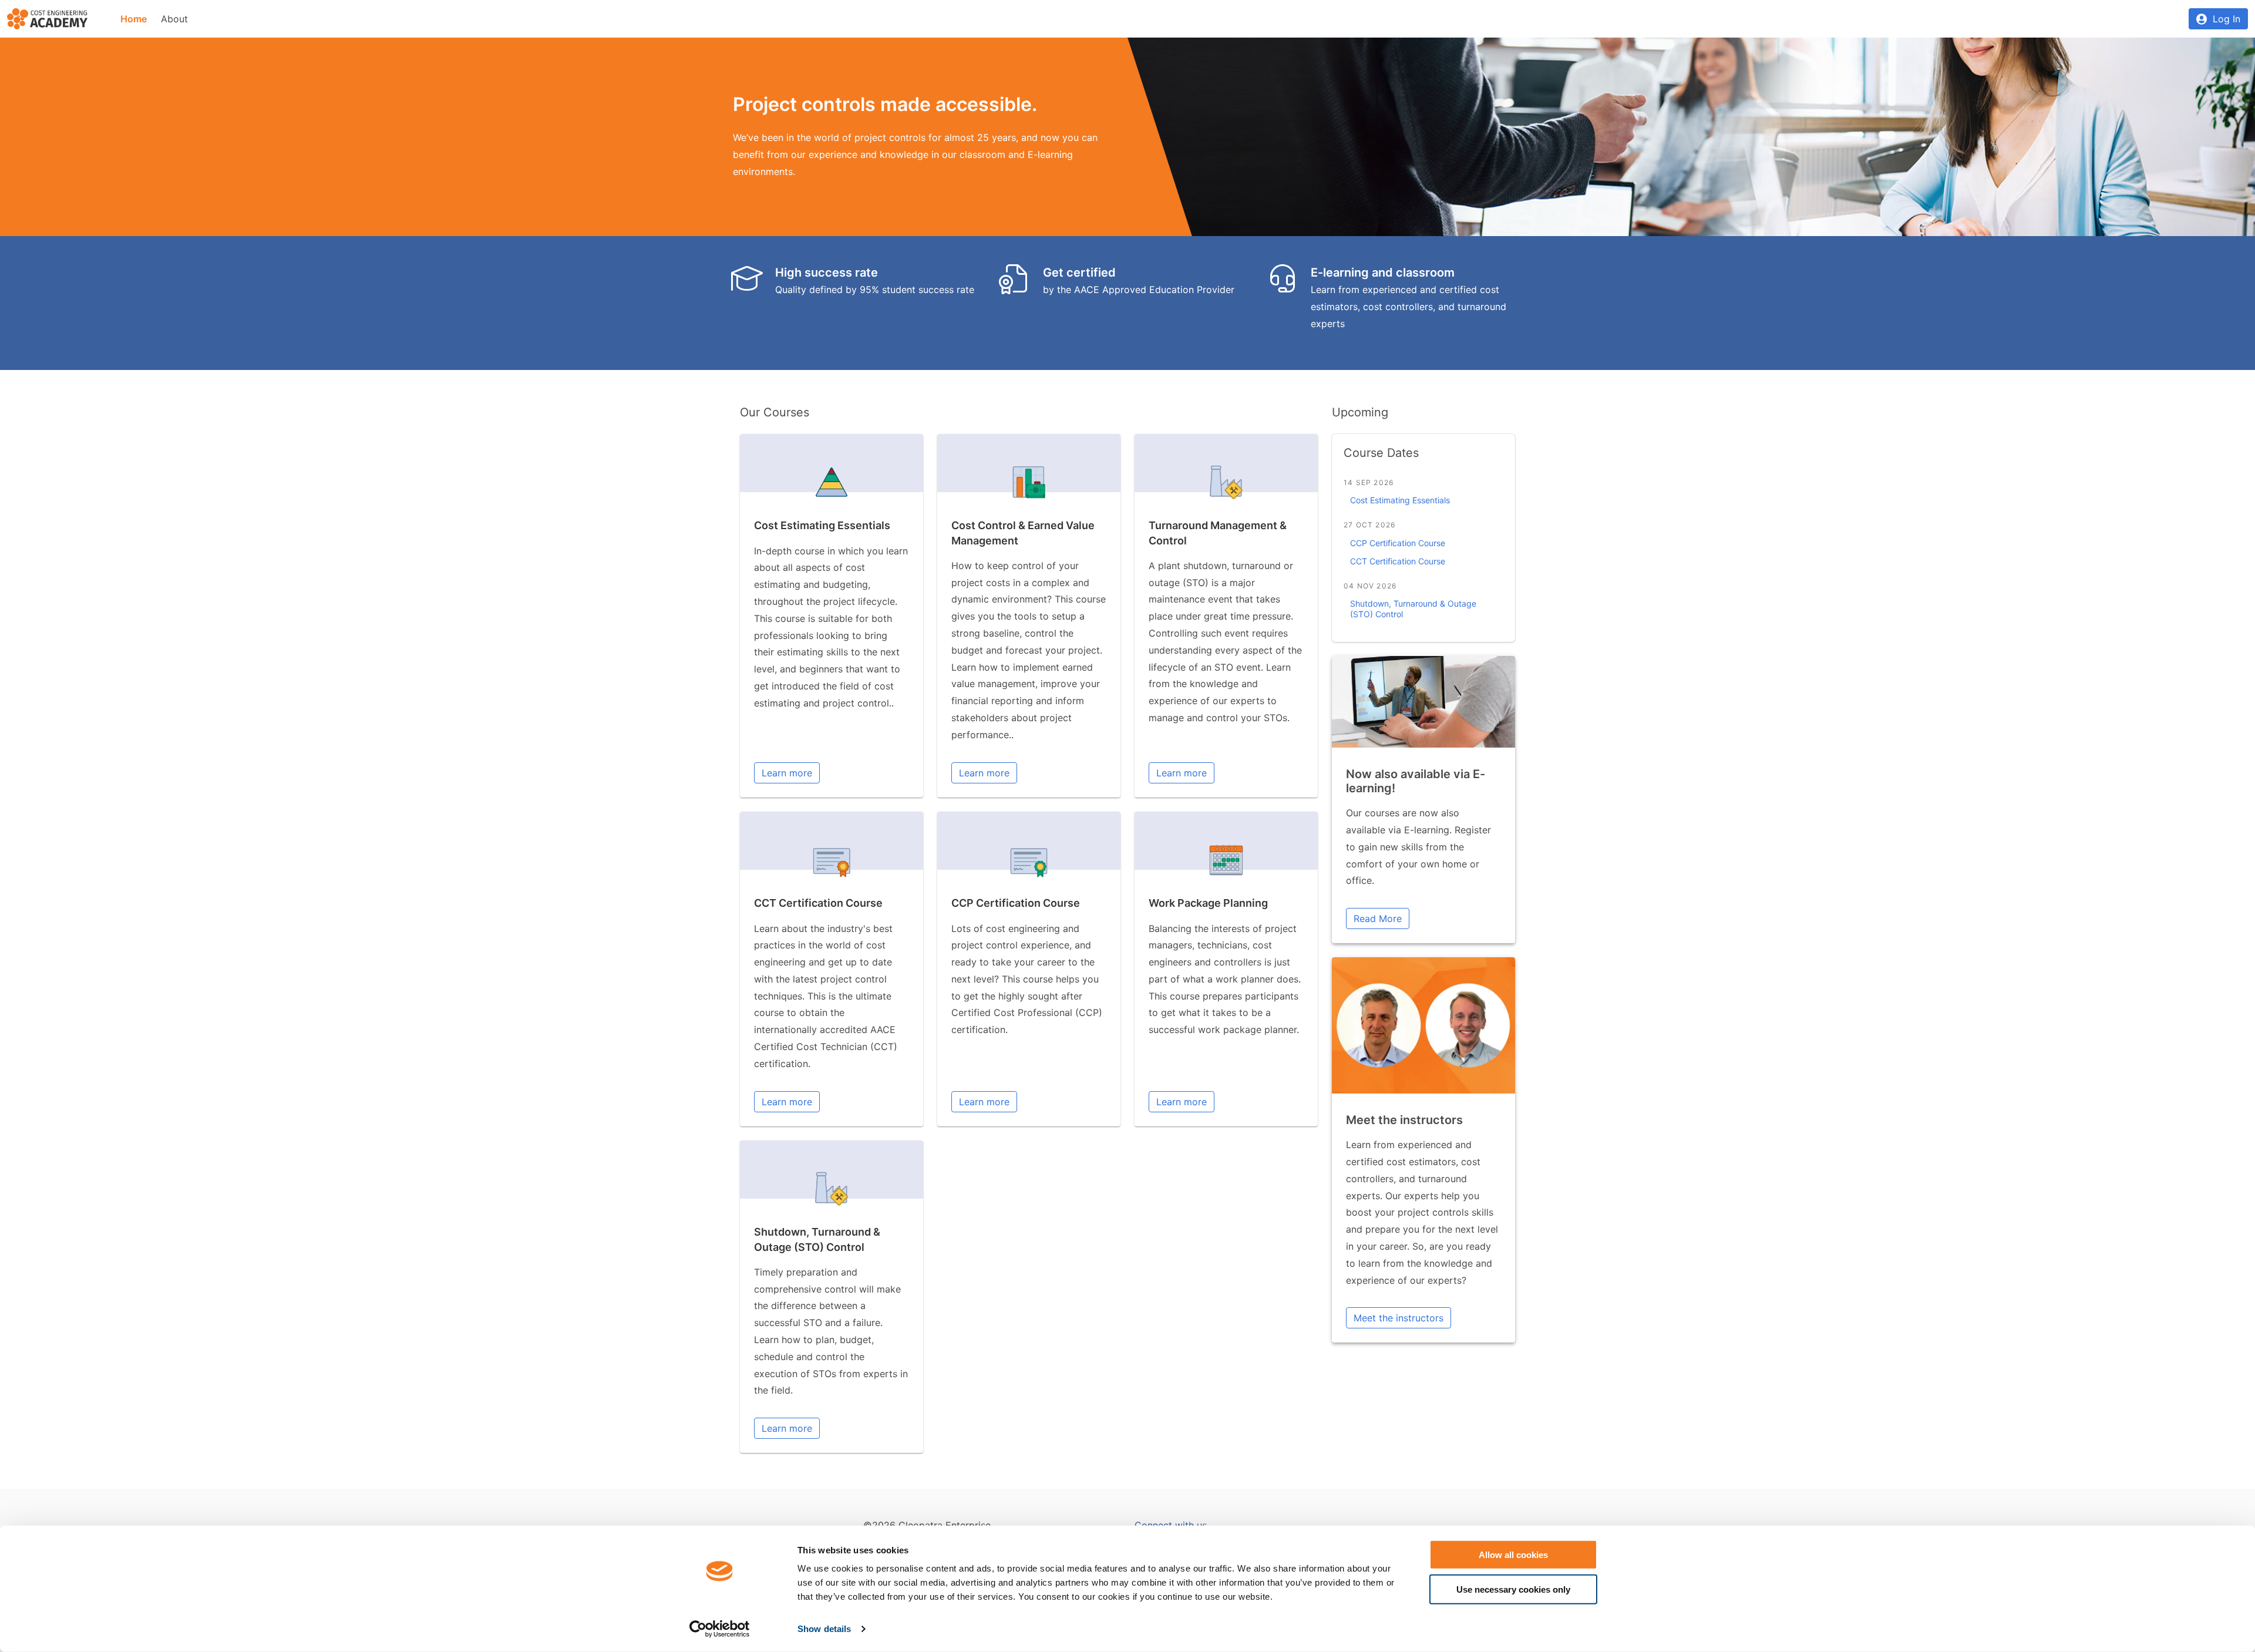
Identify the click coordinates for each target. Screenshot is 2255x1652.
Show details (824, 1629)
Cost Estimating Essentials (822, 525)
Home (134, 19)
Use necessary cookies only (1513, 1589)
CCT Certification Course (818, 903)
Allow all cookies (1513, 1555)
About (174, 19)
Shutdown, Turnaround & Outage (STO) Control (1413, 609)
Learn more (787, 773)
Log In (2227, 19)
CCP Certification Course (1016, 903)
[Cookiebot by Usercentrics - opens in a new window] (720, 1629)
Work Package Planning (1208, 903)
